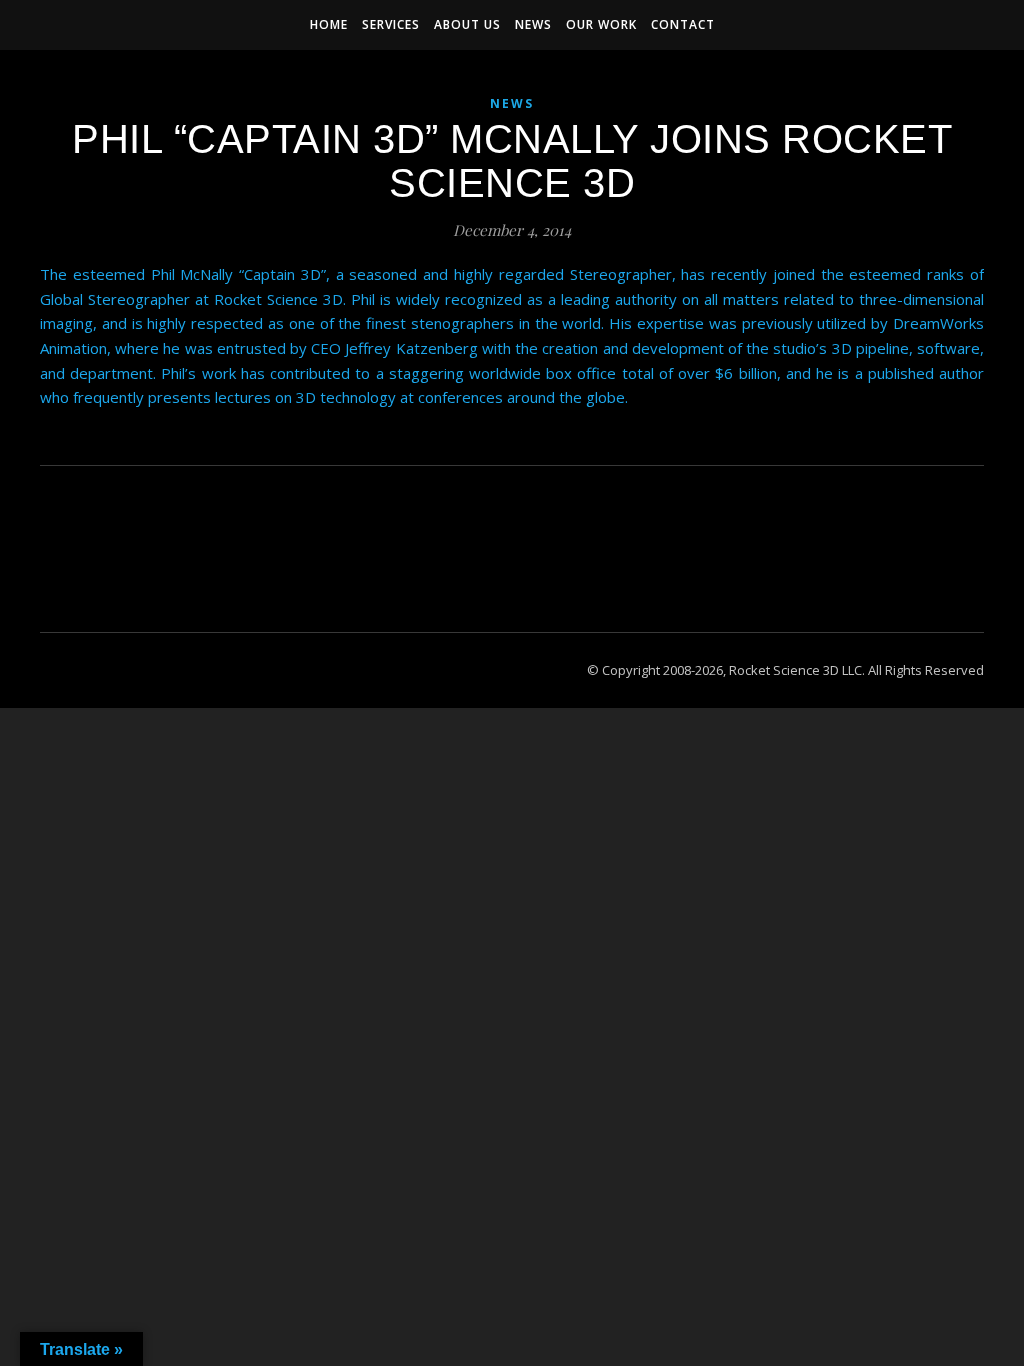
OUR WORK (601, 24)
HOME (329, 24)
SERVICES (391, 24)
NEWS (533, 24)
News (512, 103)
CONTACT (683, 24)
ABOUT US (467, 24)
